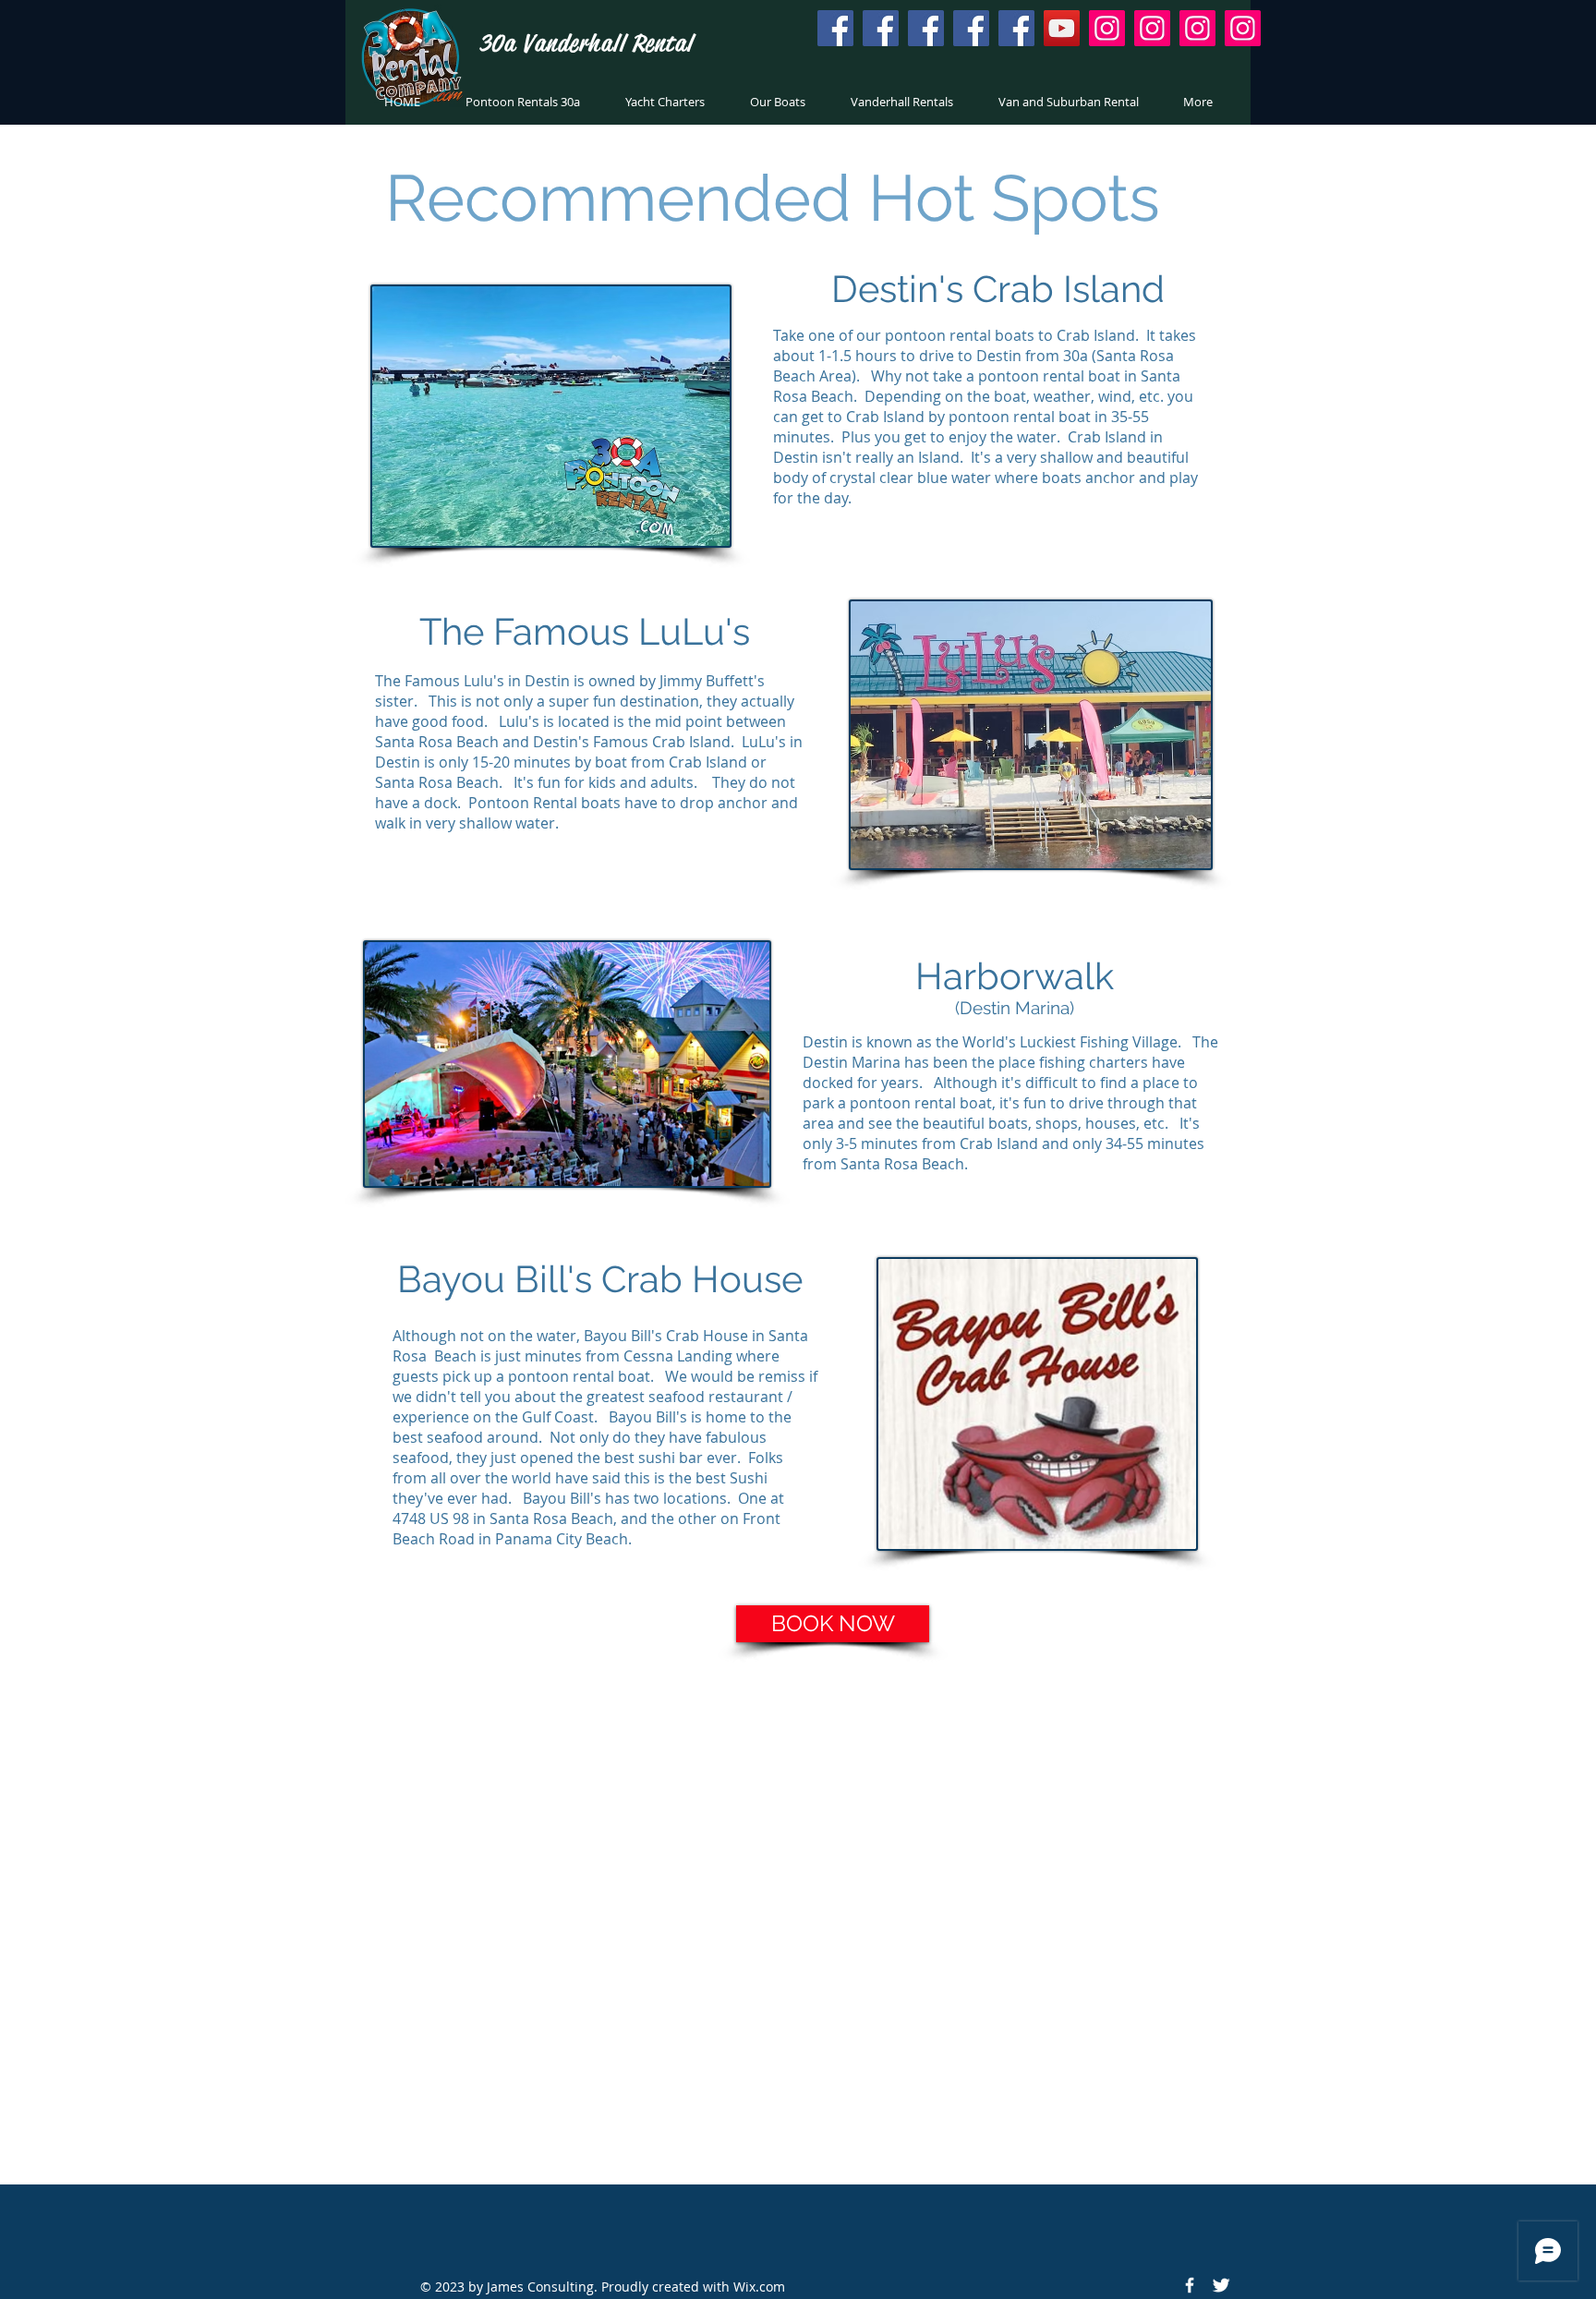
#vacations (659, 1780)
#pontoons (587, 1798)
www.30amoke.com (1006, 1821)
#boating (523, 1798)
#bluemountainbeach (1163, 1780)
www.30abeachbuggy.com (535, 1834)
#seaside (918, 1780)
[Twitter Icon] (1221, 2285)
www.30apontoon (533, 1763)
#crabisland (661, 1798)
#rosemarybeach (834, 1780)
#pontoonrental (463, 1780)
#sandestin (984, 1780)
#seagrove (831, 1798)
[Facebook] (835, 28)
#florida (720, 1780)
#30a (763, 1780)
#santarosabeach (569, 1780)
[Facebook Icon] (1190, 2285)
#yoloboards (453, 1798)
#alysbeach (1058, 1780)
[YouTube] (1062, 28)
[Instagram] (1107, 28)
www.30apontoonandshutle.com (773, 1763)
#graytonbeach (749, 1798)
